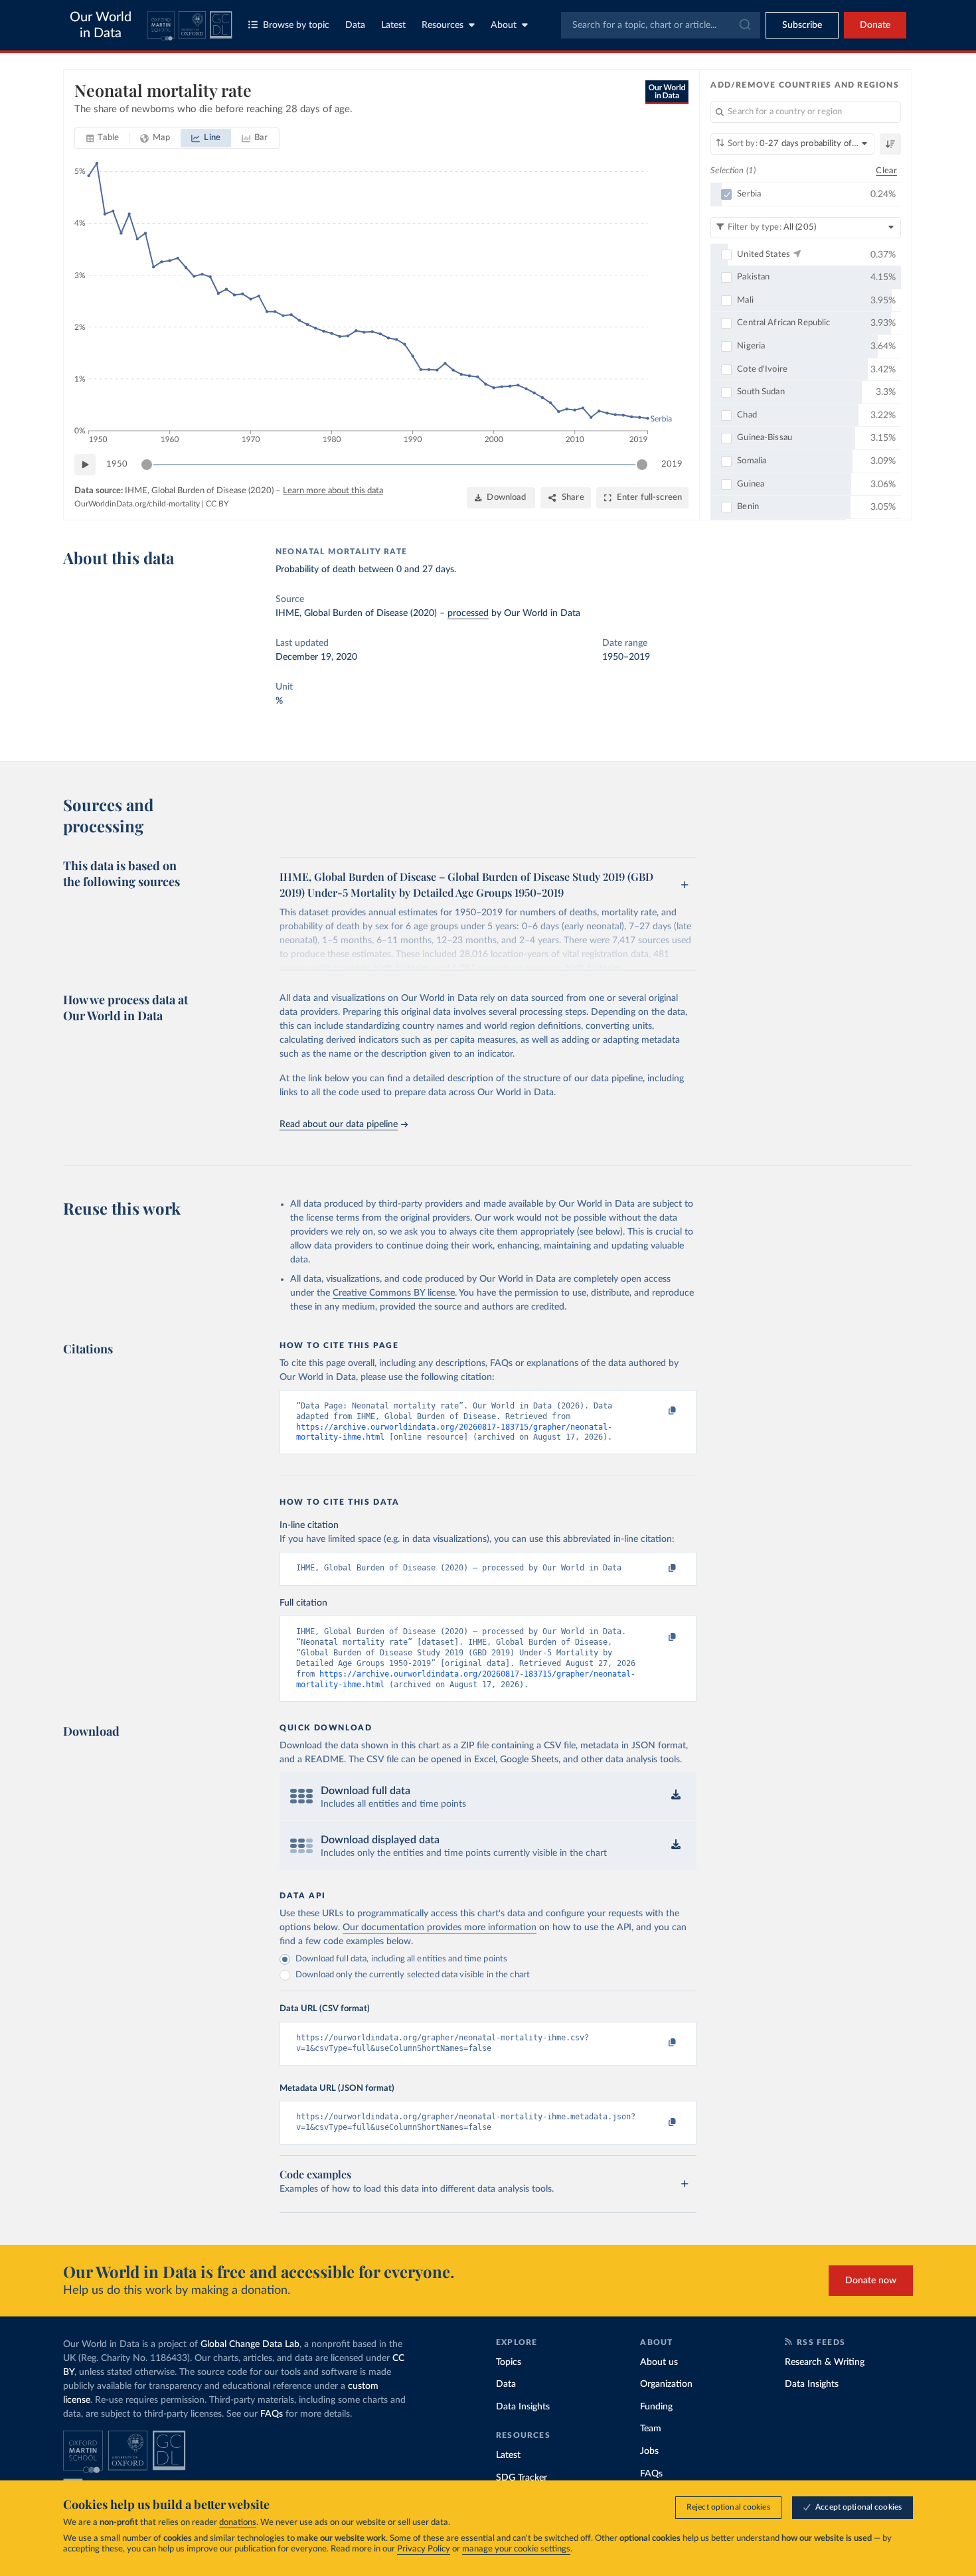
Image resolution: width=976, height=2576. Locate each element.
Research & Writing (825, 2362)
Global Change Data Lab (250, 2344)
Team (651, 2429)
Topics (509, 2362)
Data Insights (523, 2407)
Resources (443, 25)
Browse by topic (296, 25)
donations (238, 2523)
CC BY (217, 504)
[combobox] (661, 25)
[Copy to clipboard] (659, 1412)
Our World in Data (101, 25)
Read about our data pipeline (339, 1124)
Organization (666, 2384)
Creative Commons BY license (394, 1293)
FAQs (272, 2414)
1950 (117, 464)
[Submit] (744, 25)
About (504, 25)
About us (659, 2362)
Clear (886, 171)
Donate (875, 25)
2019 (672, 464)
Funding (656, 2407)
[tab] (103, 138)
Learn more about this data (333, 491)
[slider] (147, 465)
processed (468, 613)
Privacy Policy (424, 2549)
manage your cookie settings (516, 2549)
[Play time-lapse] (85, 465)
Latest (393, 25)
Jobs (649, 2451)
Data (355, 25)
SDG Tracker (522, 2478)
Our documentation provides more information (440, 1928)
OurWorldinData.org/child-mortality (137, 504)
